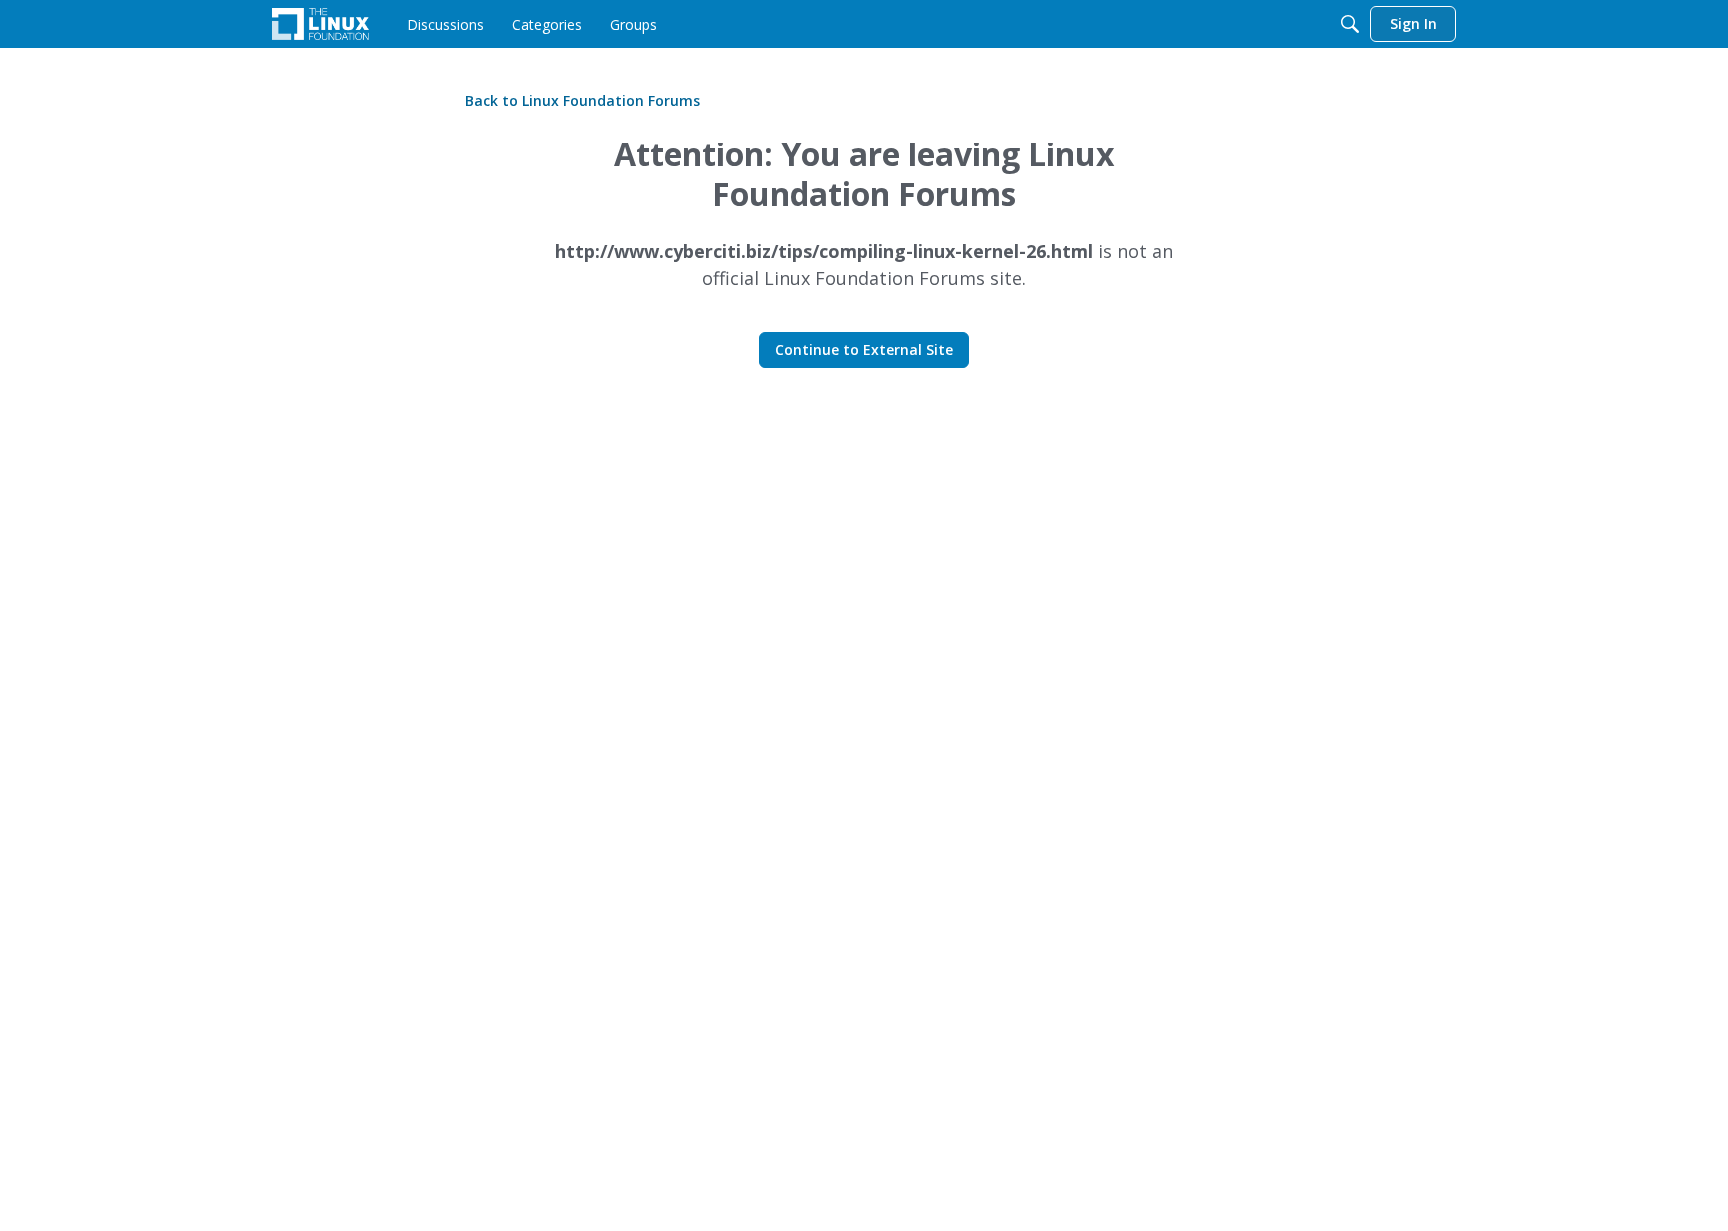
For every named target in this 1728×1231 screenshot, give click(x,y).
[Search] (1350, 24)
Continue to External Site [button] (864, 349)
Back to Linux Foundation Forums (582, 100)
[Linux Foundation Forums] (320, 24)
